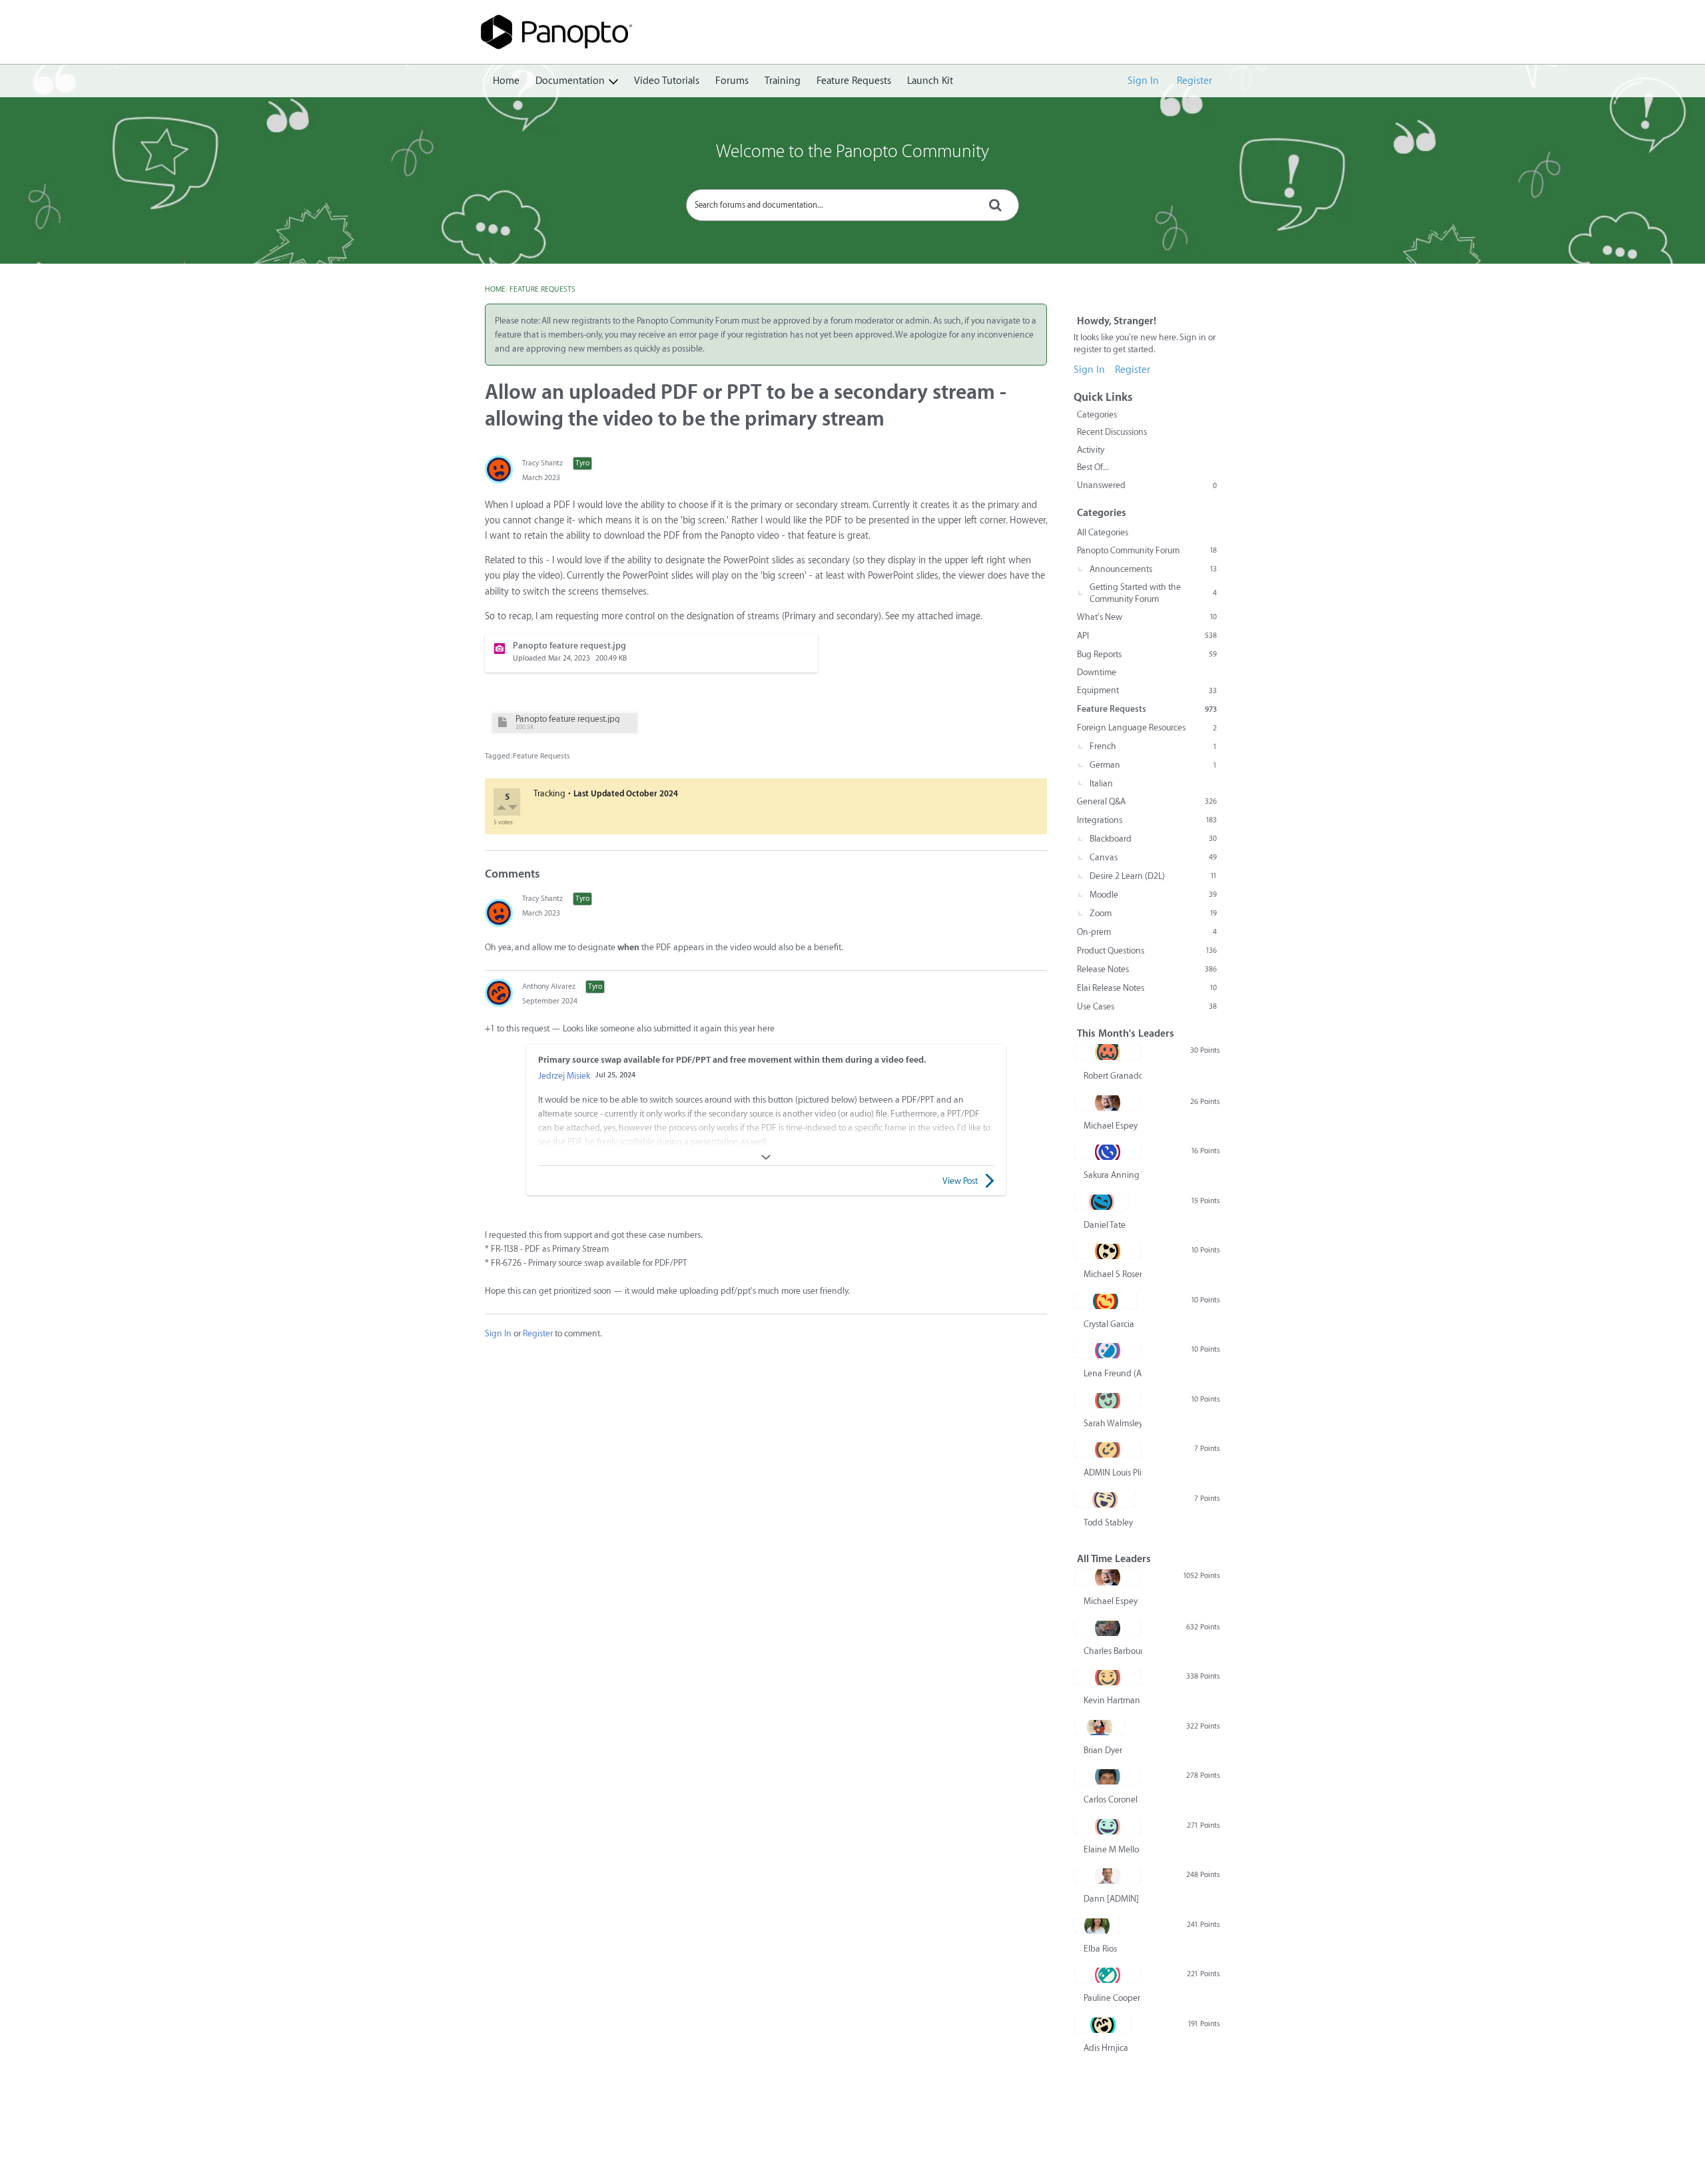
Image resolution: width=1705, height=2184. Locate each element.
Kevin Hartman (1112, 1700)
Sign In (1143, 81)
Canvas (1153, 857)
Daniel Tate (1105, 1225)
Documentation (570, 81)
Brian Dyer (1103, 1750)
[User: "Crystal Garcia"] (1106, 1301)
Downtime (1097, 672)
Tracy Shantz (542, 463)
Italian (1101, 783)
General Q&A (1147, 801)
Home (506, 81)
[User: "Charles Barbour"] (1108, 1628)
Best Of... (1093, 467)
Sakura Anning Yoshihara (1113, 1175)
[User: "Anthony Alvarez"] (499, 993)
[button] (503, 809)
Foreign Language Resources (1147, 727)
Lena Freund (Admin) (1113, 1373)
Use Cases (1147, 1006)
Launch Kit (930, 81)
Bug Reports (1147, 654)
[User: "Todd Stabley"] (1105, 1500)
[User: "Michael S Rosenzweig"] (1108, 1251)
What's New (1147, 617)
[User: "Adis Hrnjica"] (1103, 2025)
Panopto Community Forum (1147, 550)
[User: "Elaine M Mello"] (1108, 1826)
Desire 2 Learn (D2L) (1153, 876)
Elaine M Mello (1111, 1849)
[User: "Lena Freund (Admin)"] (1108, 1350)
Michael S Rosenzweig (1113, 1274)
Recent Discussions (1112, 432)
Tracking (549, 793)
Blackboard (1153, 839)
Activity (1091, 450)
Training (783, 81)
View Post (960, 1181)
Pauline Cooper (1112, 1998)
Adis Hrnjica (1106, 2048)
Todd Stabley (1108, 1522)
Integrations (1147, 820)
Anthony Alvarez (549, 986)
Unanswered (1147, 485)
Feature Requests (854, 81)
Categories (1097, 414)
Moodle (1153, 895)
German (1153, 765)
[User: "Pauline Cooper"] (1108, 1975)
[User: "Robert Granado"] (1108, 1052)
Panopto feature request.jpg (568, 719)
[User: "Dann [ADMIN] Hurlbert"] (1108, 1876)
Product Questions (1147, 951)
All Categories (1103, 532)
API (1147, 636)
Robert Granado (1113, 1076)
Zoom (1153, 913)
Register (1194, 81)
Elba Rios (1100, 1949)
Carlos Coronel (1111, 1799)
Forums (732, 81)
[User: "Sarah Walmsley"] (1108, 1400)
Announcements (1153, 569)
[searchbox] (852, 205)
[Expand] (766, 1157)
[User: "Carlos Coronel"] (1107, 1776)
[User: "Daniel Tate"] (1101, 1202)
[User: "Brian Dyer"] (1100, 1727)
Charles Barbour (1113, 1651)
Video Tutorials (667, 81)
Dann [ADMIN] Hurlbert (1113, 1899)
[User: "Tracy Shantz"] (499, 469)
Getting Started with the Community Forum (1153, 593)
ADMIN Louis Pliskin (1113, 1473)
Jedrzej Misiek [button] (564, 1076)
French (1153, 746)
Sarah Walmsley (1113, 1423)
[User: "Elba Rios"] (1097, 1926)
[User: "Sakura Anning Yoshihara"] (1108, 1152)
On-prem (1147, 932)
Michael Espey (1111, 1126)
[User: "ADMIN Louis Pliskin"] (1108, 1450)
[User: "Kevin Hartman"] (1108, 1677)
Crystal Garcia (1109, 1324)
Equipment (1147, 690)
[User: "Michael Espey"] (1107, 1103)
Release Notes (1147, 969)
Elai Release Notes (1147, 988)
